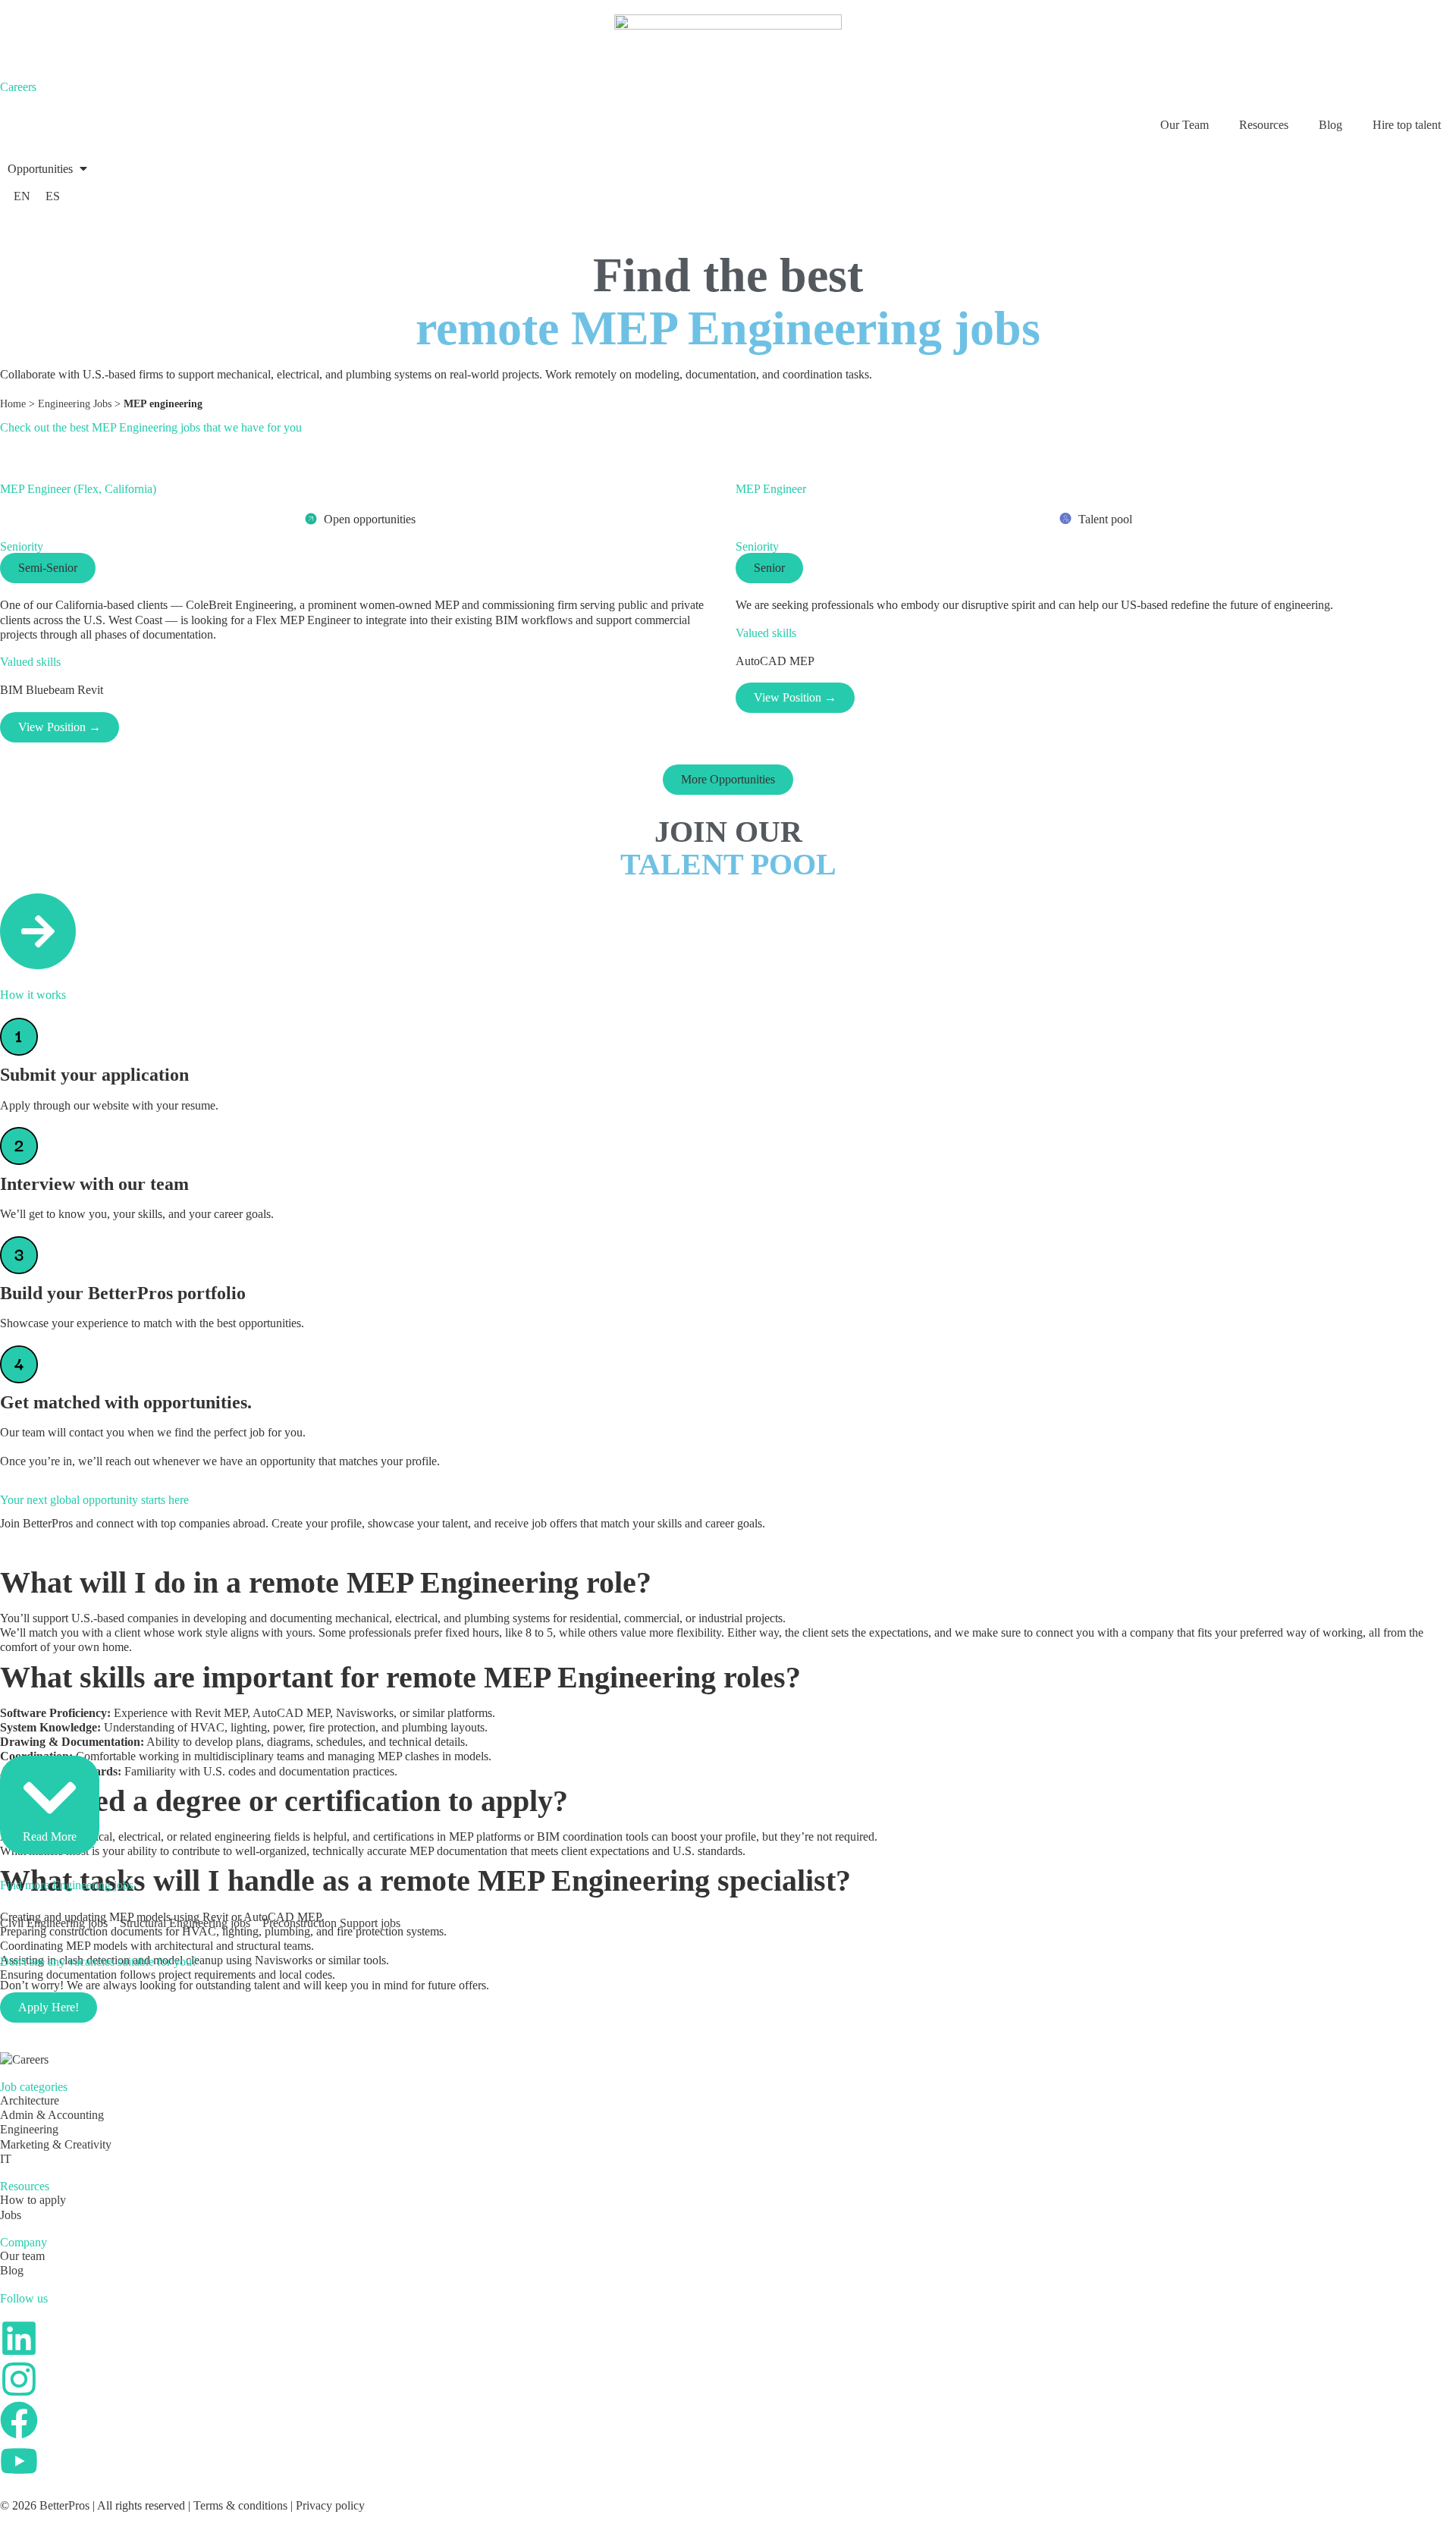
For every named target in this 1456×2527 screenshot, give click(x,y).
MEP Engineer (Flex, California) (78, 489)
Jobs (11, 2215)
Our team (22, 2256)
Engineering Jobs (75, 404)
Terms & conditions (240, 2505)
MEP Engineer (771, 489)
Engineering (29, 2129)
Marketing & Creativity (56, 2144)
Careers (18, 87)
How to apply (33, 2200)
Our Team (1185, 125)
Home (13, 404)
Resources (1264, 125)
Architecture (30, 2100)
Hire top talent (1407, 125)
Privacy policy (330, 2505)
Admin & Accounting (52, 2115)
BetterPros (64, 2505)
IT (6, 2159)
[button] (49, 169)
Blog (1330, 125)
